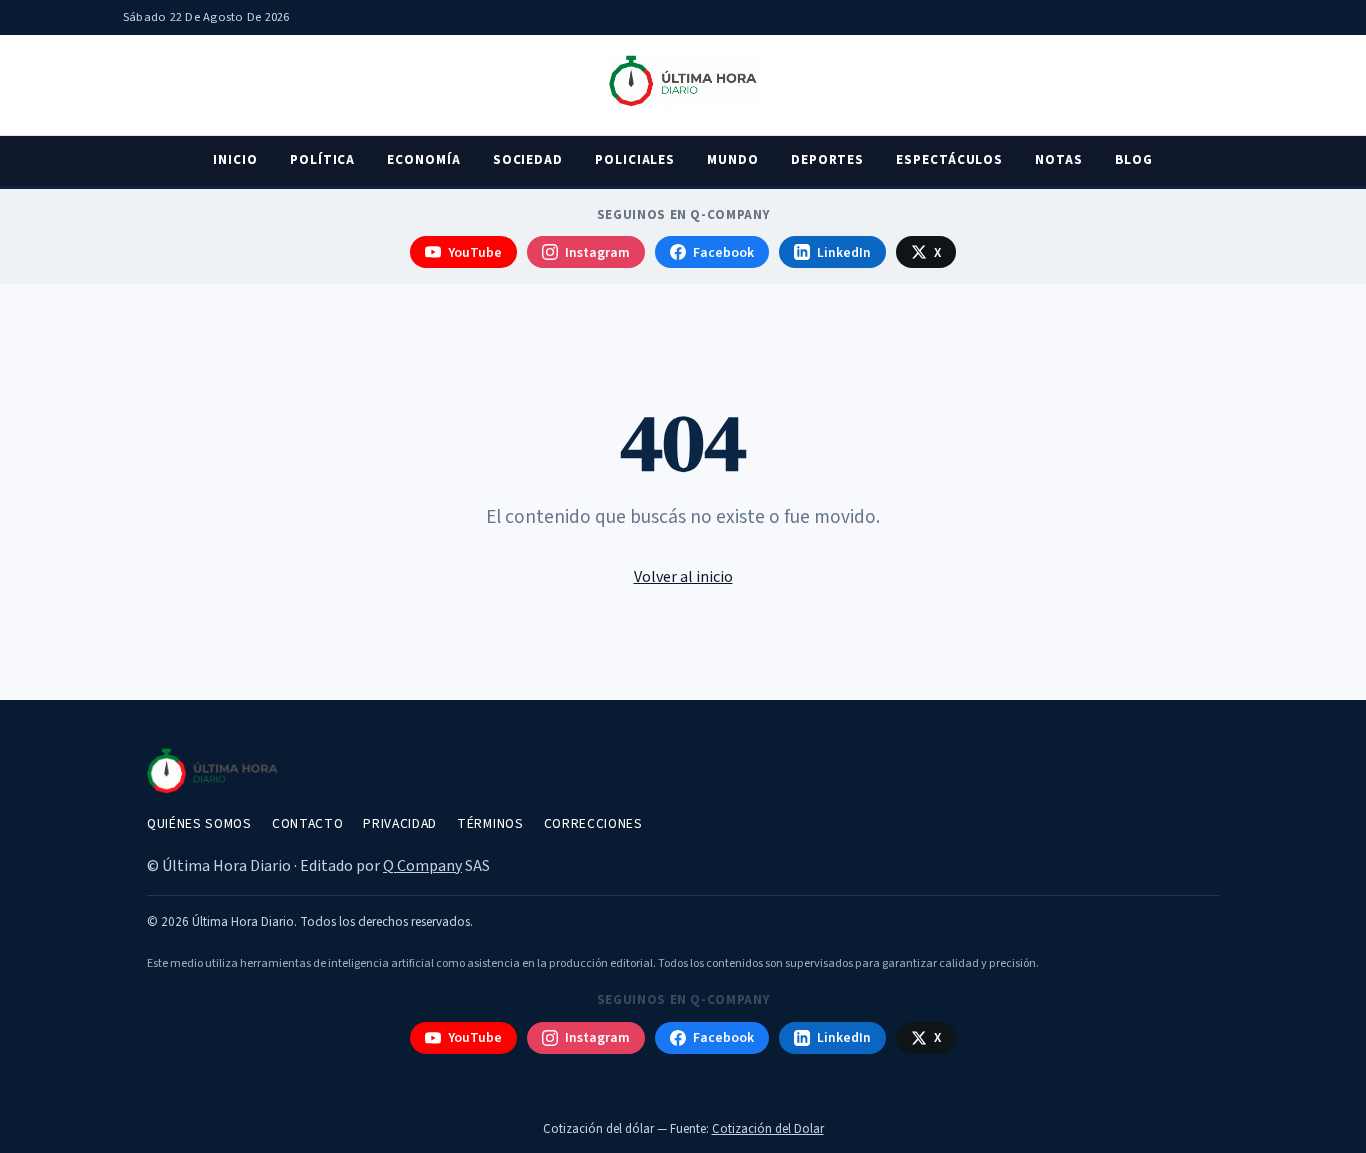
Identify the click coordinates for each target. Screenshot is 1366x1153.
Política (322, 160)
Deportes (827, 160)
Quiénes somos (199, 823)
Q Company (422, 866)
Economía (423, 160)
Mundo (733, 160)
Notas (1059, 160)
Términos (490, 823)
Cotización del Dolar (768, 1129)
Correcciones (593, 823)
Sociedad (528, 160)
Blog (1134, 160)
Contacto (307, 823)
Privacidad (400, 823)
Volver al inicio (683, 577)
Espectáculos (949, 160)
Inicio (235, 160)
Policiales (635, 160)
